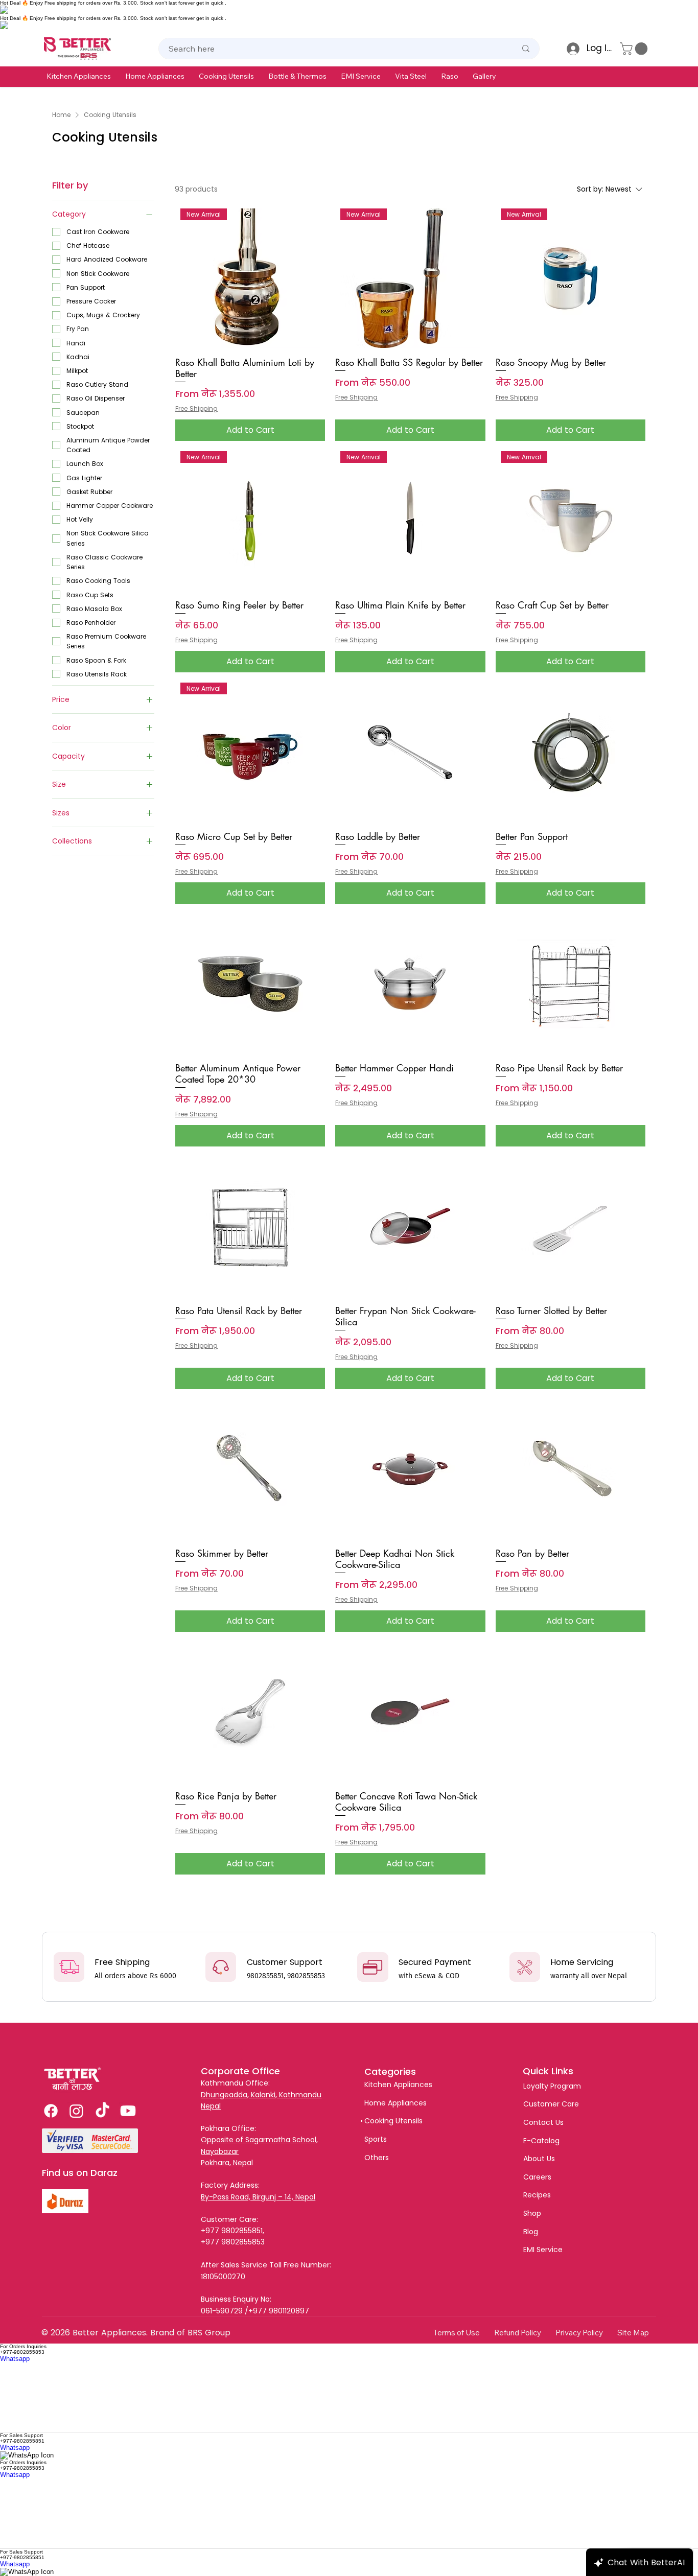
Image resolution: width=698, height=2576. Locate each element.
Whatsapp (15, 2359)
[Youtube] (128, 2111)
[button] (79, 76)
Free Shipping (196, 409)
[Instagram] (76, 2111)
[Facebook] (51, 2111)
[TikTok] (102, 2111)
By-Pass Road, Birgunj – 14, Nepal (258, 2197)
